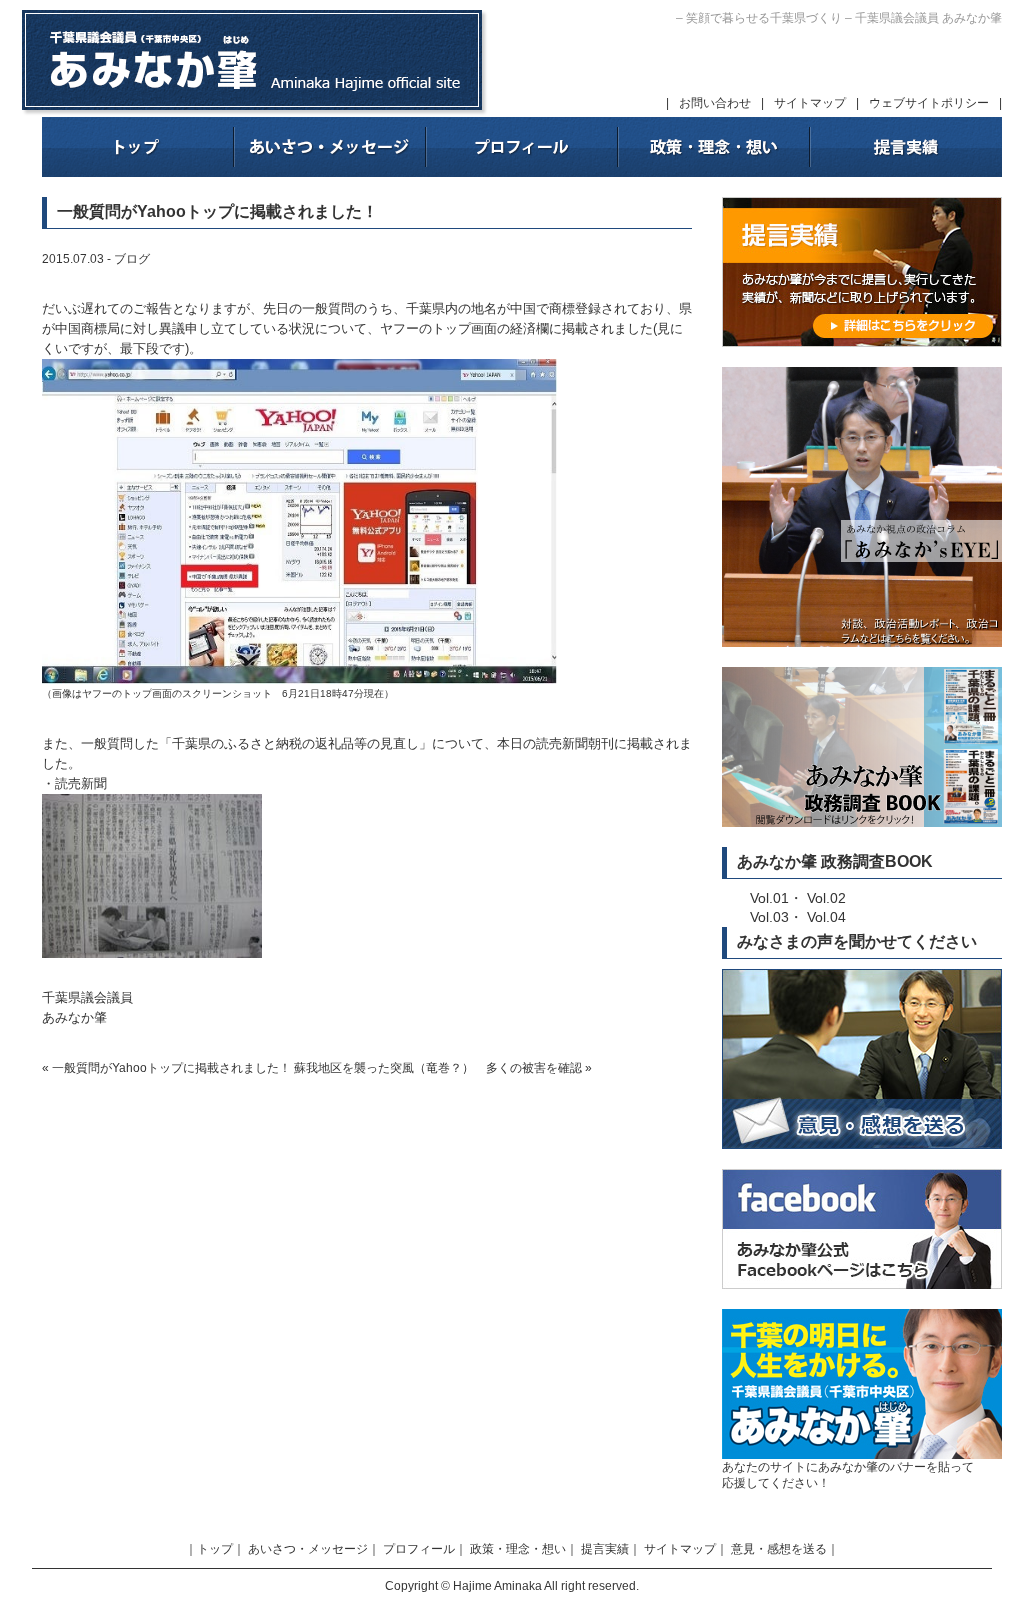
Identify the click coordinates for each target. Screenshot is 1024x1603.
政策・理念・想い (518, 1549)
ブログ (132, 259)
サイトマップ (810, 103)
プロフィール (419, 1549)
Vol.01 (769, 898)
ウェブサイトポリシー (929, 103)
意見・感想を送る (779, 1549)
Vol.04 (826, 917)
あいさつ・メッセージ (308, 1549)
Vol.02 (826, 898)
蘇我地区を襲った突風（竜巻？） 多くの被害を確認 (438, 1068)
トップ (215, 1549)
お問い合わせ (715, 103)
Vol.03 (769, 917)
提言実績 (605, 1549)
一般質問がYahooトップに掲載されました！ (171, 1068)
